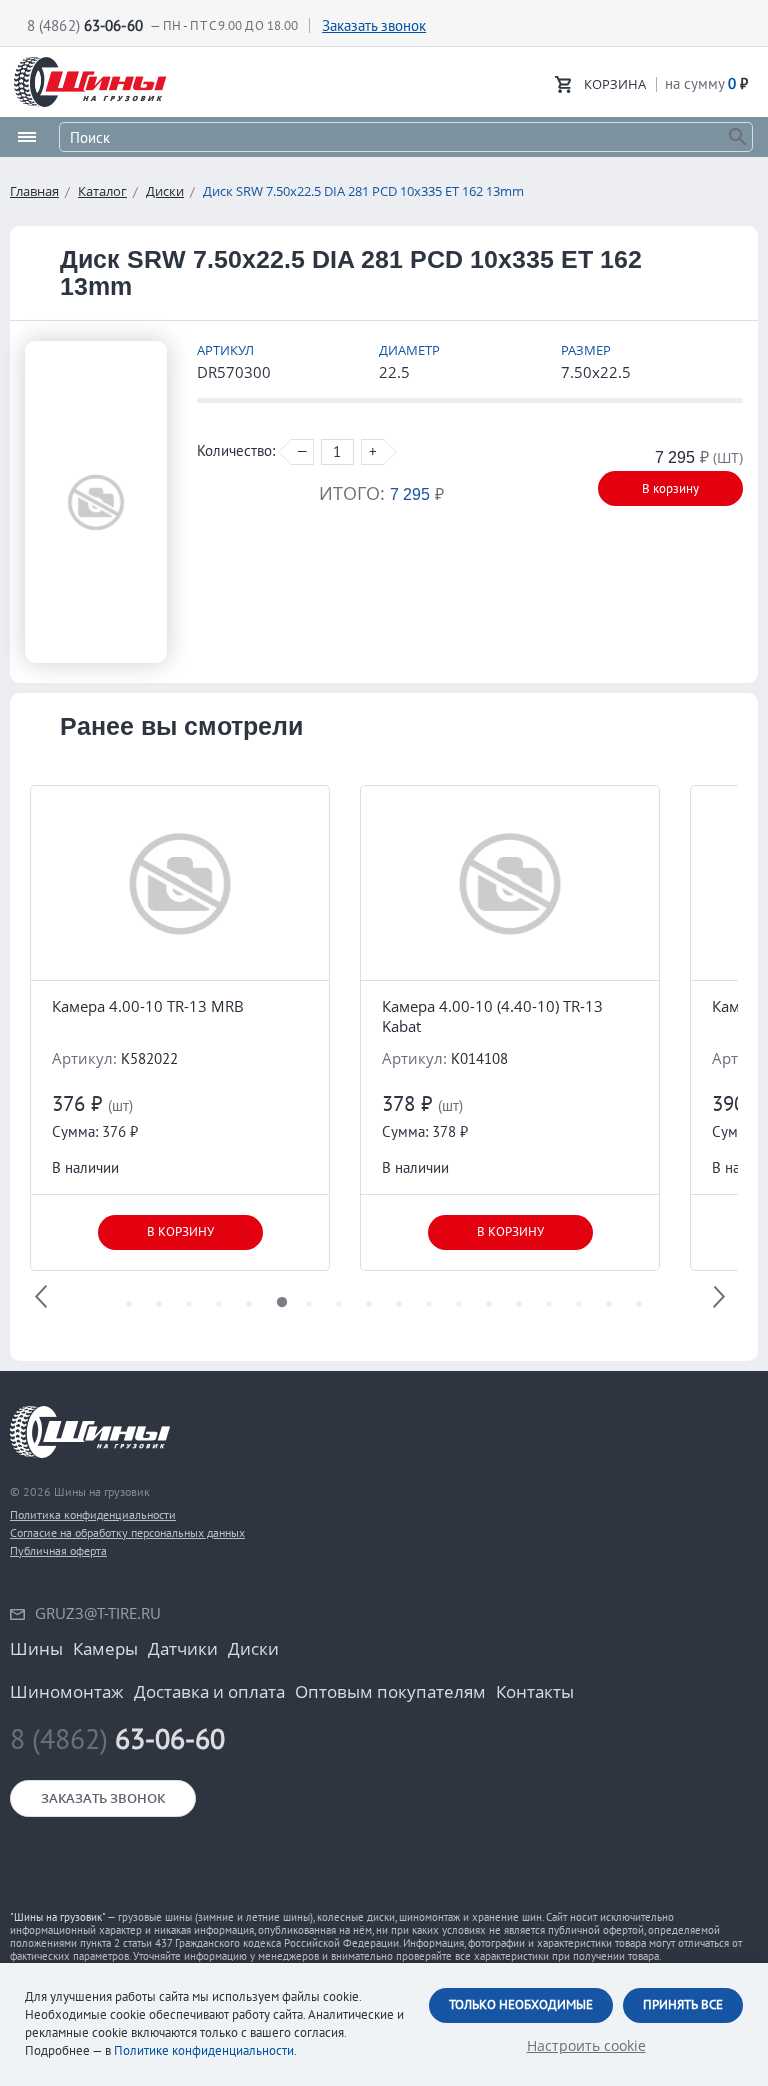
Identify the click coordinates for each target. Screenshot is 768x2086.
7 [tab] (309, 1309)
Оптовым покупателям (390, 1692)
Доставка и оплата (209, 1692)
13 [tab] (489, 1309)
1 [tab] (129, 1309)
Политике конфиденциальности (204, 2050)
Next (723, 1300)
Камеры (105, 1649)
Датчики (183, 1649)
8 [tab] (339, 1309)
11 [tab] (429, 1309)
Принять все (683, 2004)
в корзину (180, 1231)
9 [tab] (369, 1309)
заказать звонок (103, 1798)
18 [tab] (639, 1309)
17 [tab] (609, 1309)
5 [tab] (249, 1309)
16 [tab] (579, 1309)
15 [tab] (549, 1309)
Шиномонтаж (67, 1692)
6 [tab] (279, 1309)
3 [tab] (189, 1309)
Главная (34, 191)
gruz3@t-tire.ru (98, 1613)
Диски (165, 191)
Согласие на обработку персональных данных (127, 1532)
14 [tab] (519, 1309)
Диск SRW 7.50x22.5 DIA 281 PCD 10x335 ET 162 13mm (363, 191)
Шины (36, 1649)
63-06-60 (117, 1739)
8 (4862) (85, 25)
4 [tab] (219, 1309)
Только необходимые (521, 2004)
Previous (45, 1300)
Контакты (535, 1692)
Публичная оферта (58, 1550)
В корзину (670, 488)
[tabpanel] (180, 1028)
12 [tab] (459, 1309)
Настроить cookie (586, 2045)
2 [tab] (159, 1309)
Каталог (102, 191)
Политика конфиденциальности (93, 1514)
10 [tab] (399, 1309)
